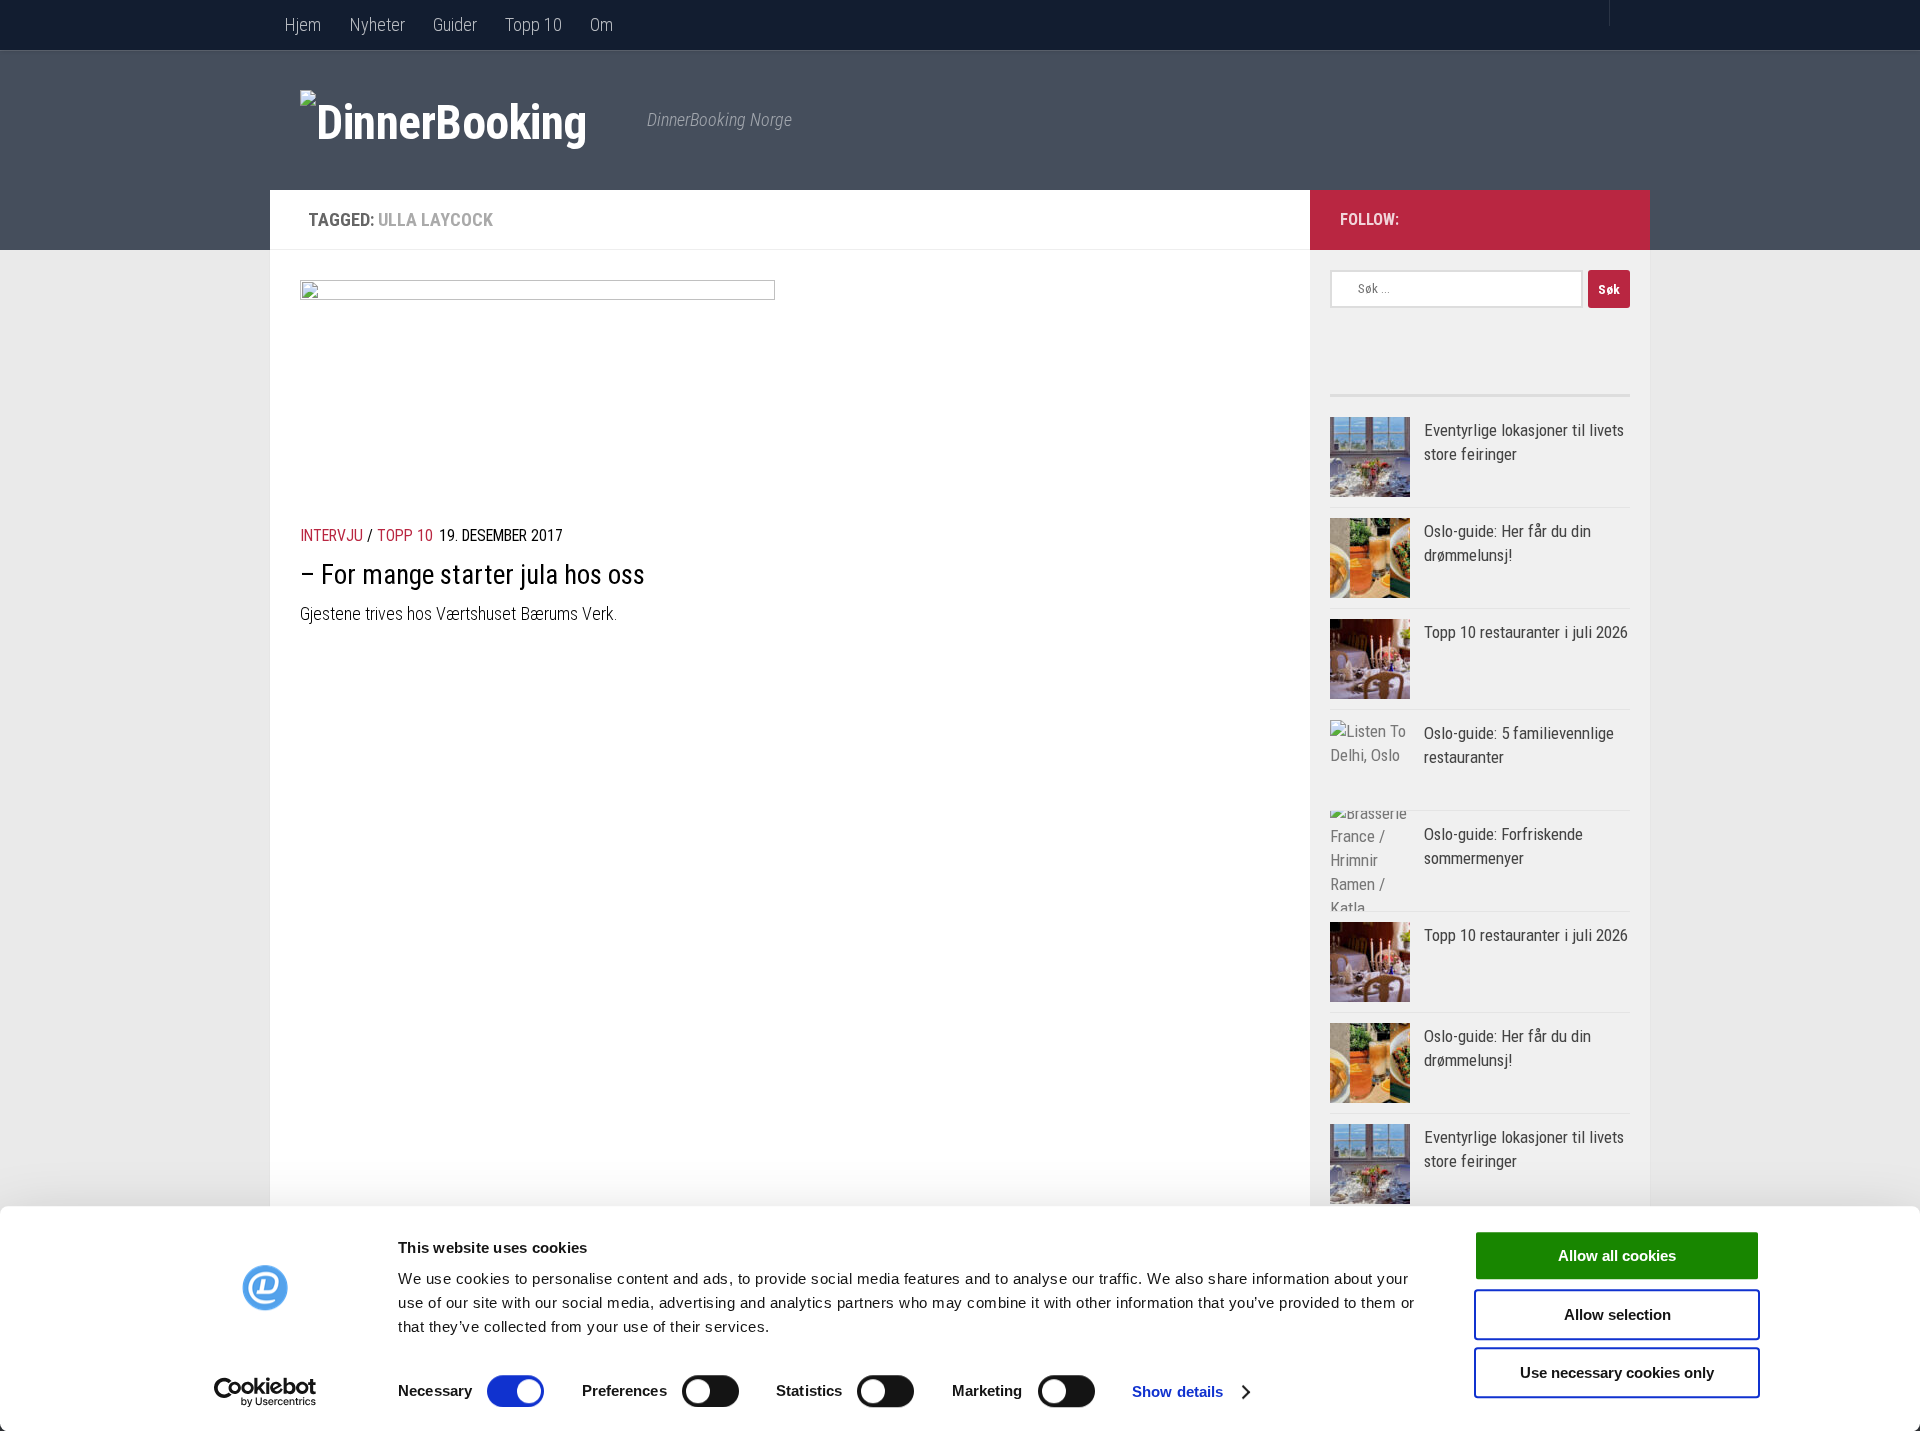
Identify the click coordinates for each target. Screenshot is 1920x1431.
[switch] (710, 1391)
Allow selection (1617, 1314)
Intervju (331, 535)
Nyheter (377, 24)
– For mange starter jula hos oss (472, 575)
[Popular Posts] (1405, 387)
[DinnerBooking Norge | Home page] (463, 120)
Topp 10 (533, 24)
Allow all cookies (1617, 1255)
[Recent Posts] (1555, 387)
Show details (1177, 1391)
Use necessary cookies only (1617, 1372)
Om (601, 24)
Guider (455, 24)
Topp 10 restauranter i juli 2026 (1526, 632)
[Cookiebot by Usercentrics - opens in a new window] (265, 1392)
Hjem (302, 24)
